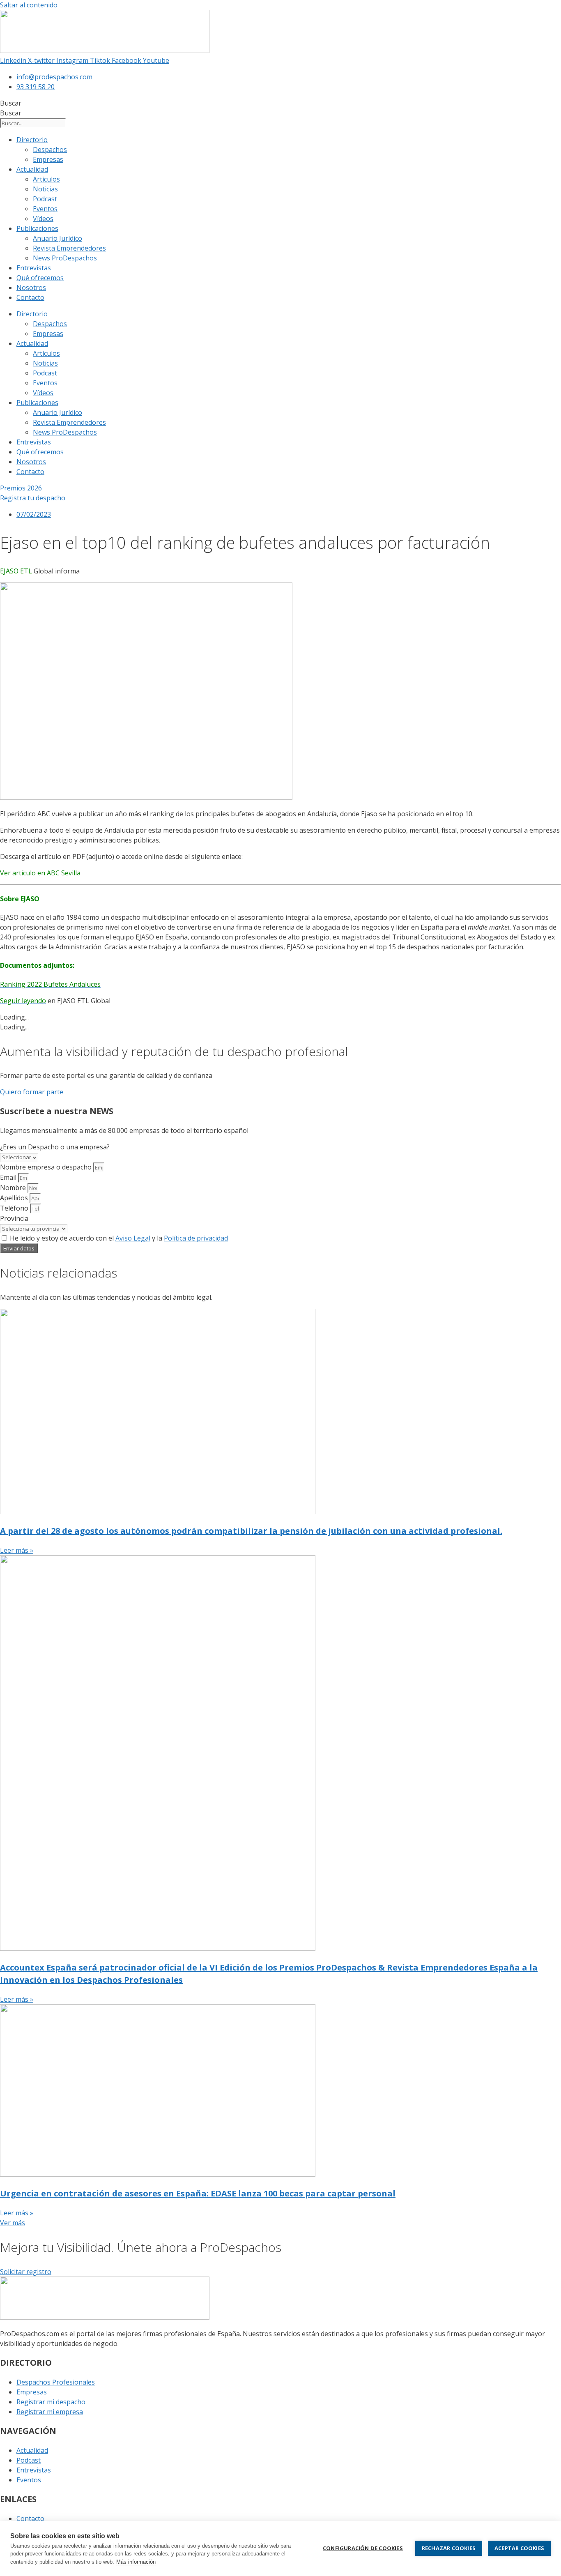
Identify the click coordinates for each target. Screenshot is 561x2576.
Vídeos (43, 219)
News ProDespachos (65, 258)
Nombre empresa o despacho (47, 1167)
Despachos (50, 150)
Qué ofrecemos (40, 278)
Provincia (14, 1218)
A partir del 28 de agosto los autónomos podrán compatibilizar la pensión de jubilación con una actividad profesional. (251, 1531)
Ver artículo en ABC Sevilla (40, 873)
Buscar (11, 103)
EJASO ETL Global (84, 1001)
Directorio (32, 140)
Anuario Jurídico (57, 238)
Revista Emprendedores (69, 248)
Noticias (45, 189)
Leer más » (17, 1550)
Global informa (40, 571)
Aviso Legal (133, 1238)
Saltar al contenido (29, 5)
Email (9, 1177)
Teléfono (15, 1208)
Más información (136, 2562)
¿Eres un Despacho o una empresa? (55, 1147)
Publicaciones (37, 228)
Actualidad (32, 169)
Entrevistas (34, 268)
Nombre (14, 1188)
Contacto (30, 297)
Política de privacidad (196, 1238)
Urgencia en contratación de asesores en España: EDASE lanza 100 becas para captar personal (198, 2193)
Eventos (45, 209)
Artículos (46, 179)
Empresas (48, 159)
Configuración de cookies (363, 2548)
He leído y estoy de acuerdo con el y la (119, 1238)
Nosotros (31, 288)
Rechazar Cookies (449, 2548)
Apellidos (15, 1198)
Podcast (45, 199)
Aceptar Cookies (519, 2548)
